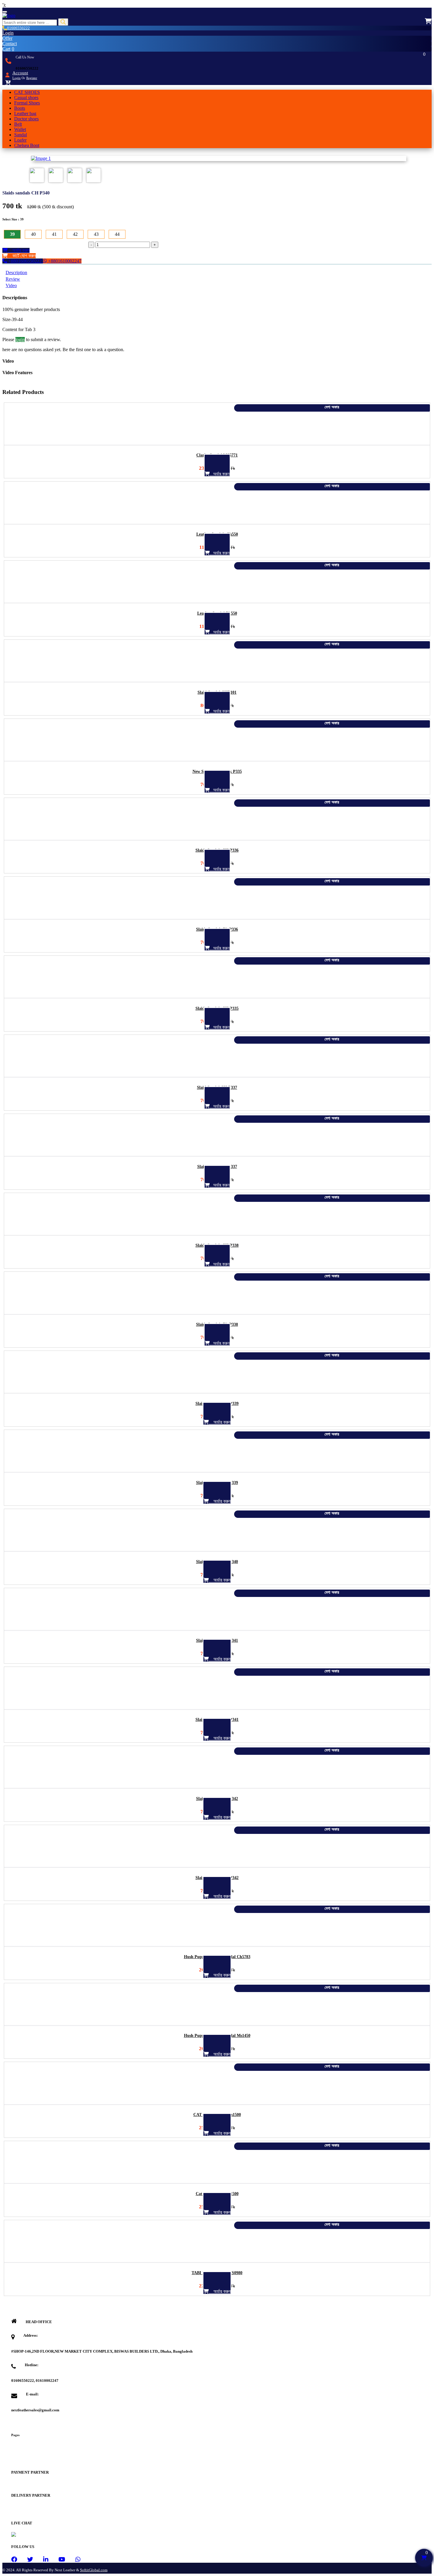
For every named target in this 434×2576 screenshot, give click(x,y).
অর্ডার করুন (19, 250)
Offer (7, 38)
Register (32, 78)
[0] (428, 21)
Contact (10, 44)
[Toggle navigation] (5, 12)
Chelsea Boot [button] (27, 145)
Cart (8, 49)
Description (16, 273)
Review (13, 279)
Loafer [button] (20, 140)
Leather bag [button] (25, 113)
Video (11, 285)
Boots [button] (20, 108)
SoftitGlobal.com (94, 2570)
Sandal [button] (21, 135)
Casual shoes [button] (26, 98)
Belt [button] (18, 124)
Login (8, 33)
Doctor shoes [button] (26, 119)
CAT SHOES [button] (27, 92)
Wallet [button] (20, 129)
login (20, 339)
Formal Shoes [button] (27, 103)
